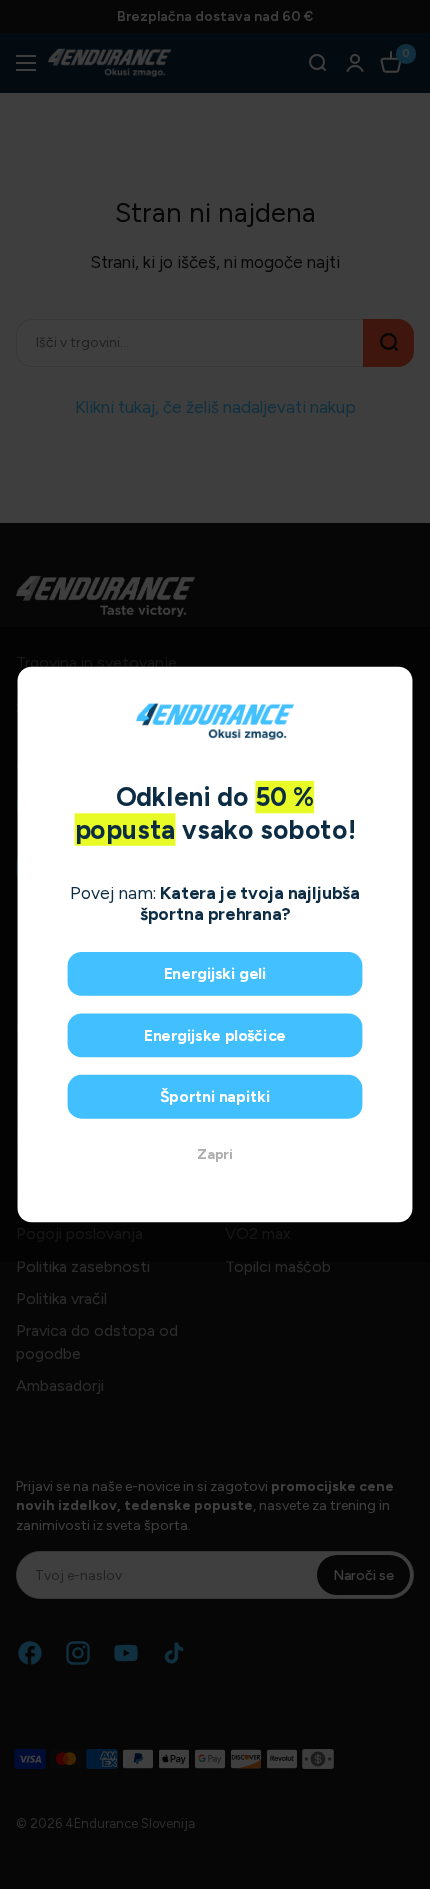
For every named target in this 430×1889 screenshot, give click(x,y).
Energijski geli (215, 973)
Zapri (215, 1154)
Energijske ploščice (215, 1035)
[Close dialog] (393, 687)
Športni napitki (215, 1096)
